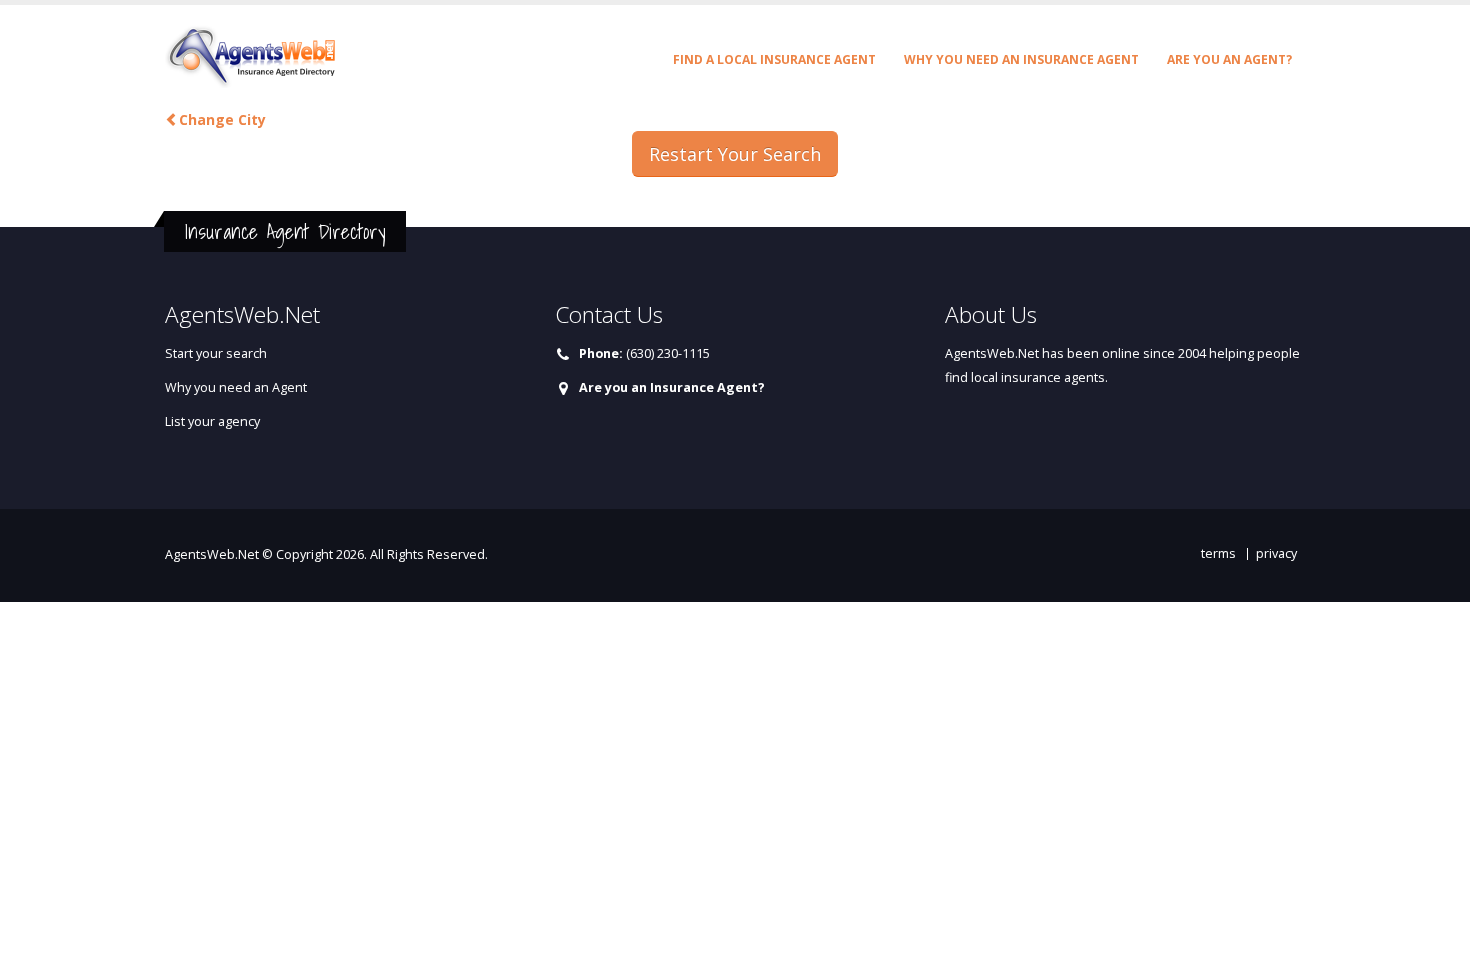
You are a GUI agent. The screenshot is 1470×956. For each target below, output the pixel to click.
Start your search (216, 353)
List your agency (212, 421)
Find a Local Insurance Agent (774, 59)
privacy (1276, 553)
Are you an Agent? (1229, 59)
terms (1218, 553)
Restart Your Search (735, 154)
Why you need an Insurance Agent (1021, 59)
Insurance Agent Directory (285, 231)
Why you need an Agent (236, 387)
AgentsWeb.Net (212, 554)
